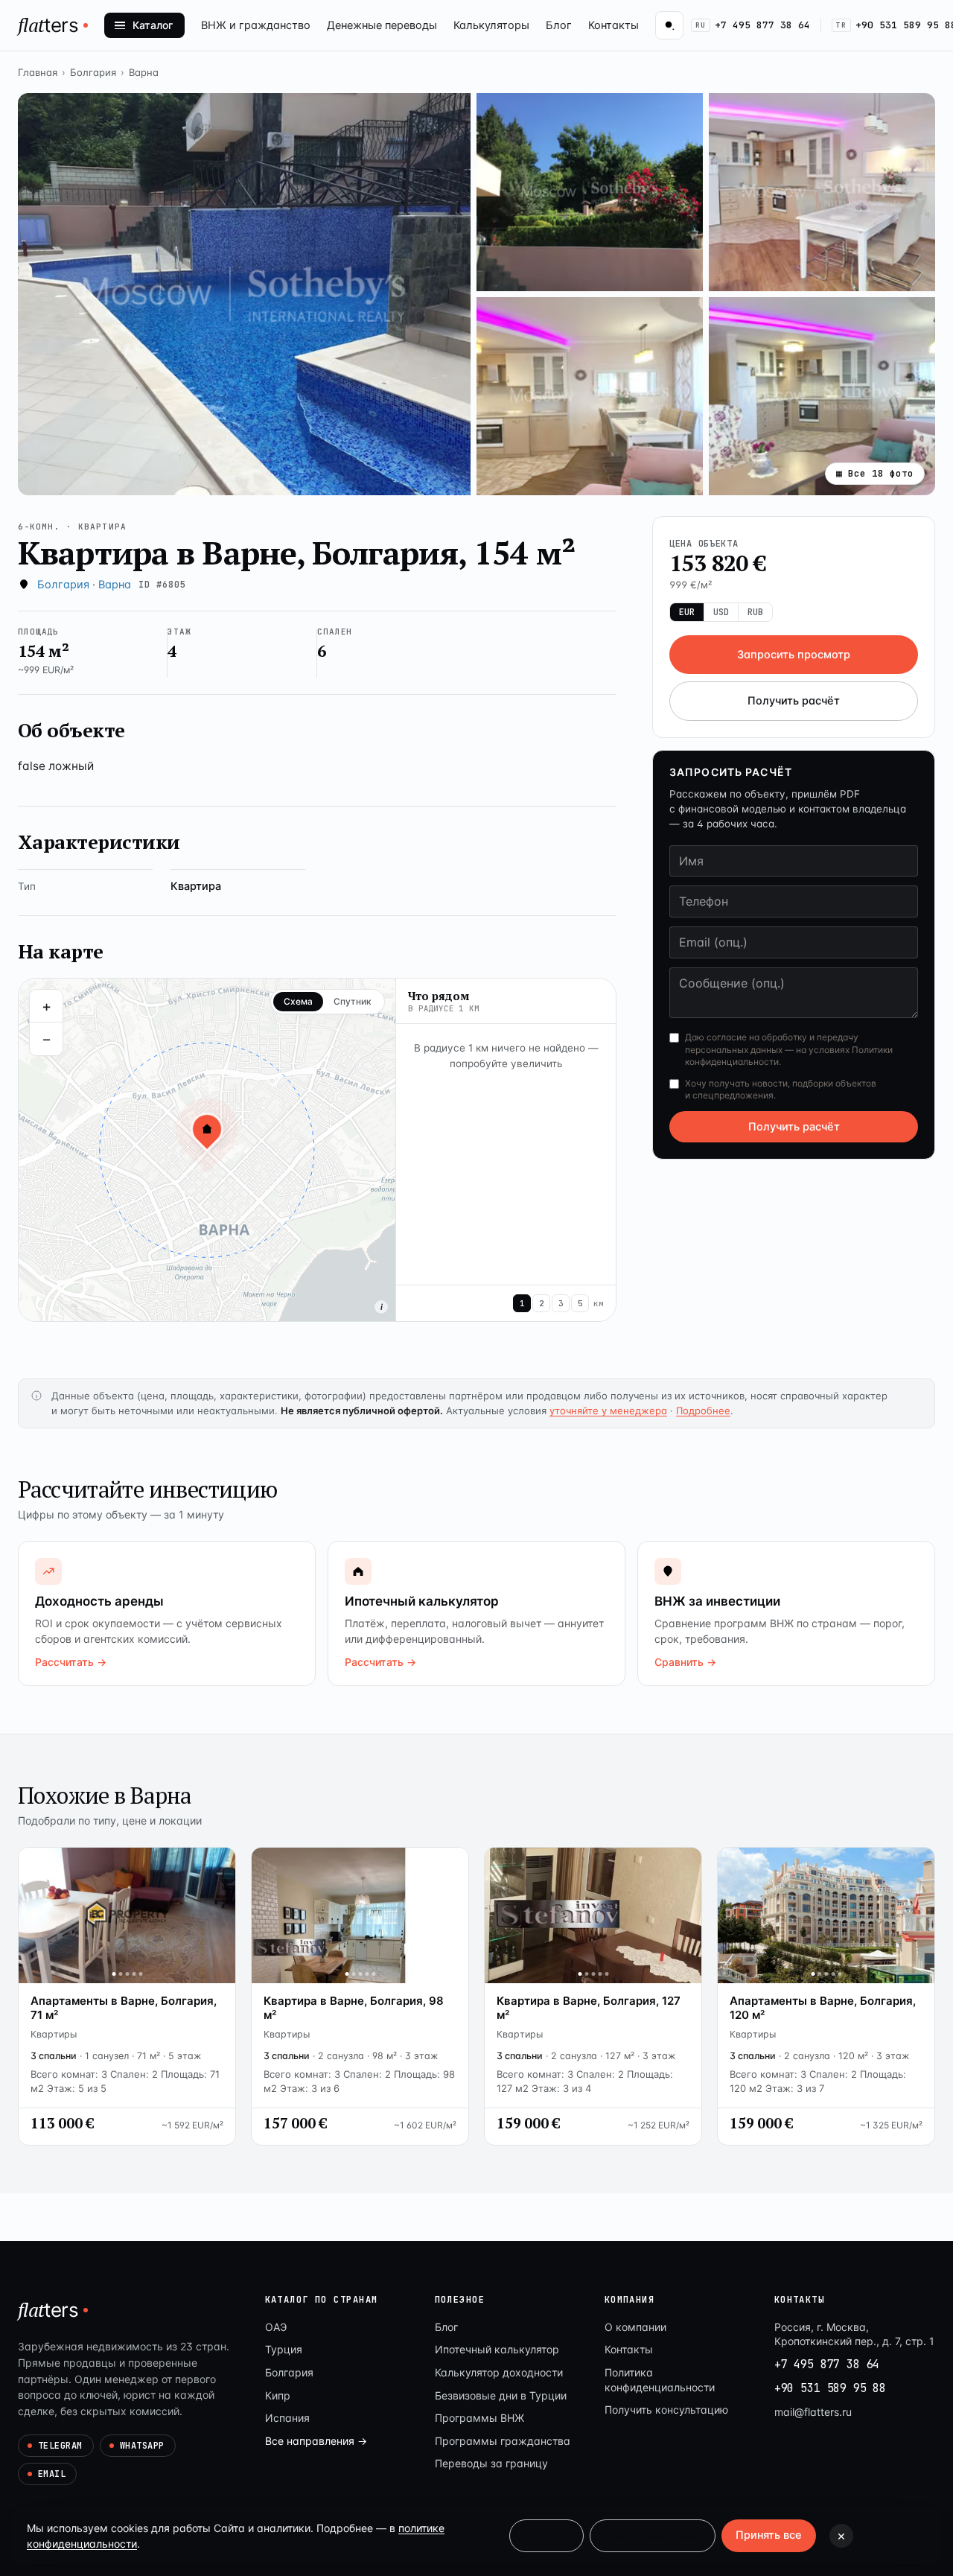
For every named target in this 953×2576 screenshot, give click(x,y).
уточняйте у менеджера (608, 1411)
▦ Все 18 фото (875, 473)
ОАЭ (276, 2327)
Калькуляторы (491, 25)
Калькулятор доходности (499, 2372)
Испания (287, 2418)
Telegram (60, 2446)
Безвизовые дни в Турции (501, 2395)
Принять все (769, 2535)
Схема (298, 1001)
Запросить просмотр (794, 655)
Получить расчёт (794, 702)
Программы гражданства (503, 2441)
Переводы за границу (491, 2463)
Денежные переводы (382, 25)
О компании (635, 2327)
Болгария (93, 72)
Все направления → (316, 2441)
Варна (144, 72)
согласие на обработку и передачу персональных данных (772, 1044)
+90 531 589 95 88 (830, 2388)
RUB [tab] (755, 612)
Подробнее (703, 1411)
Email (52, 2474)
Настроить (546, 2535)
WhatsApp (142, 2446)
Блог (559, 25)
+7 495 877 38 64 (753, 25)
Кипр (278, 2395)
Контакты (613, 25)
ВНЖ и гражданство (256, 25)
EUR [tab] (687, 612)
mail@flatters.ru (813, 2412)
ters (48, 25)
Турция (284, 2349)
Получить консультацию (666, 2410)
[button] (244, 294)
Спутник (353, 1001)
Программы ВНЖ (479, 2418)
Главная (38, 72)
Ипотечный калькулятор (497, 2349)
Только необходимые (653, 2535)
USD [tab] (721, 612)
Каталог (153, 25)
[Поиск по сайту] (669, 25)
